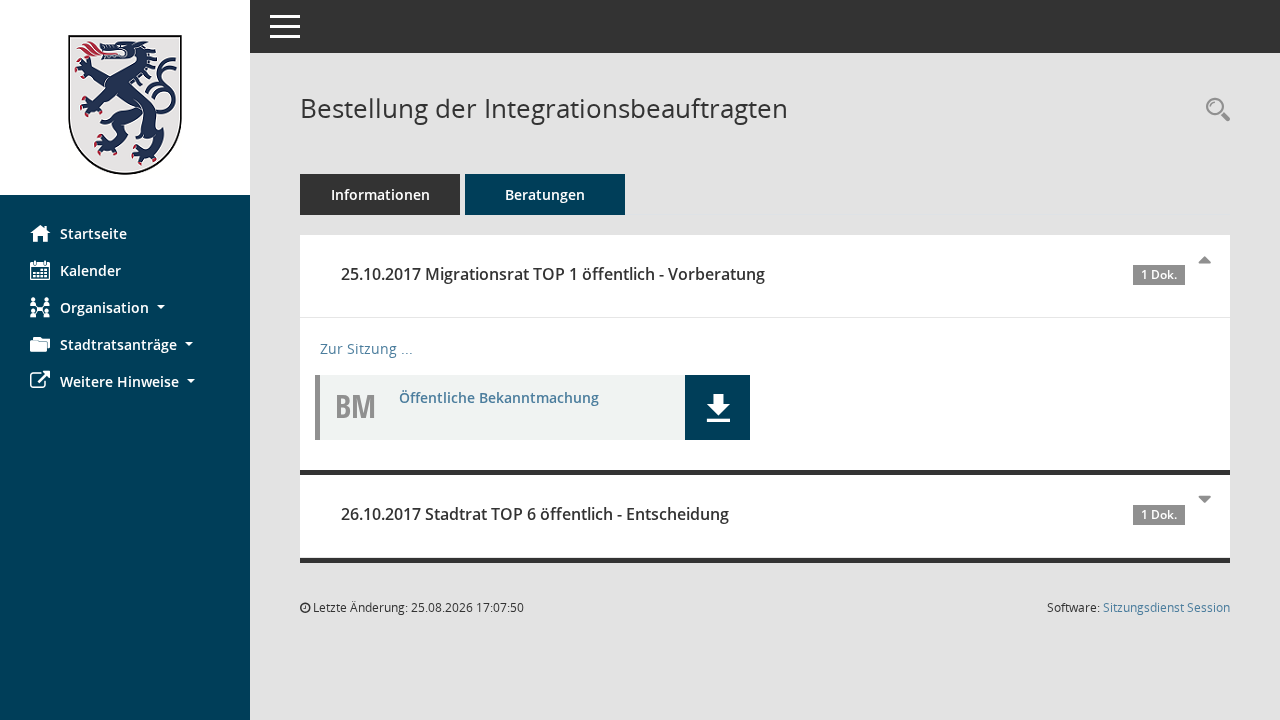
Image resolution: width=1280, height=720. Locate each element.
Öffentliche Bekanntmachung (499, 397)
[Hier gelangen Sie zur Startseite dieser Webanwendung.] (125, 105)
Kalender (90, 270)
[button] (125, 307)
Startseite (93, 233)
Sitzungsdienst (1166, 607)
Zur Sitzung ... (366, 348)
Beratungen (545, 194)
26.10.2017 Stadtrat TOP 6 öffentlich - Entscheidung (759, 514)
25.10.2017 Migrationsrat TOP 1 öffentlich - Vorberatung (759, 274)
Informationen (380, 194)
